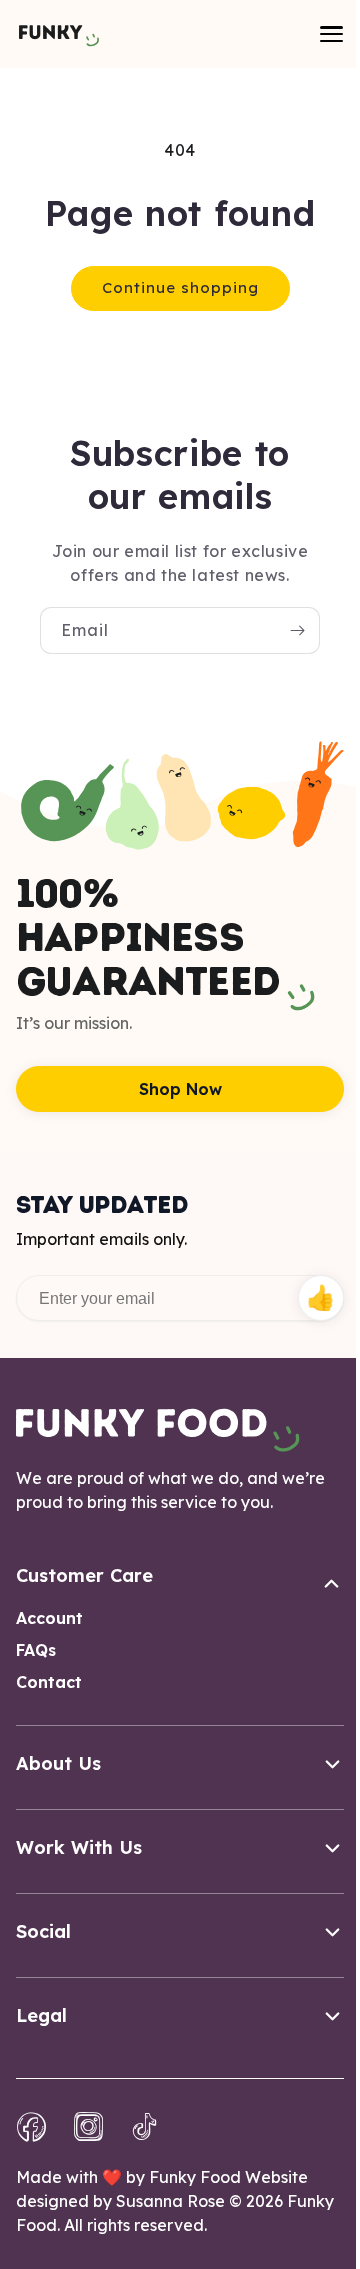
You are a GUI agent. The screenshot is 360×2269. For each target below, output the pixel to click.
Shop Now (180, 1089)
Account (49, 1618)
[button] (330, 34)
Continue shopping (180, 287)
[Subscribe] (297, 630)
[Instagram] (89, 2127)
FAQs (36, 1650)
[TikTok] (145, 2127)
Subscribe (321, 1298)
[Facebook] (32, 2127)
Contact (49, 1682)
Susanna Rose (170, 2201)
